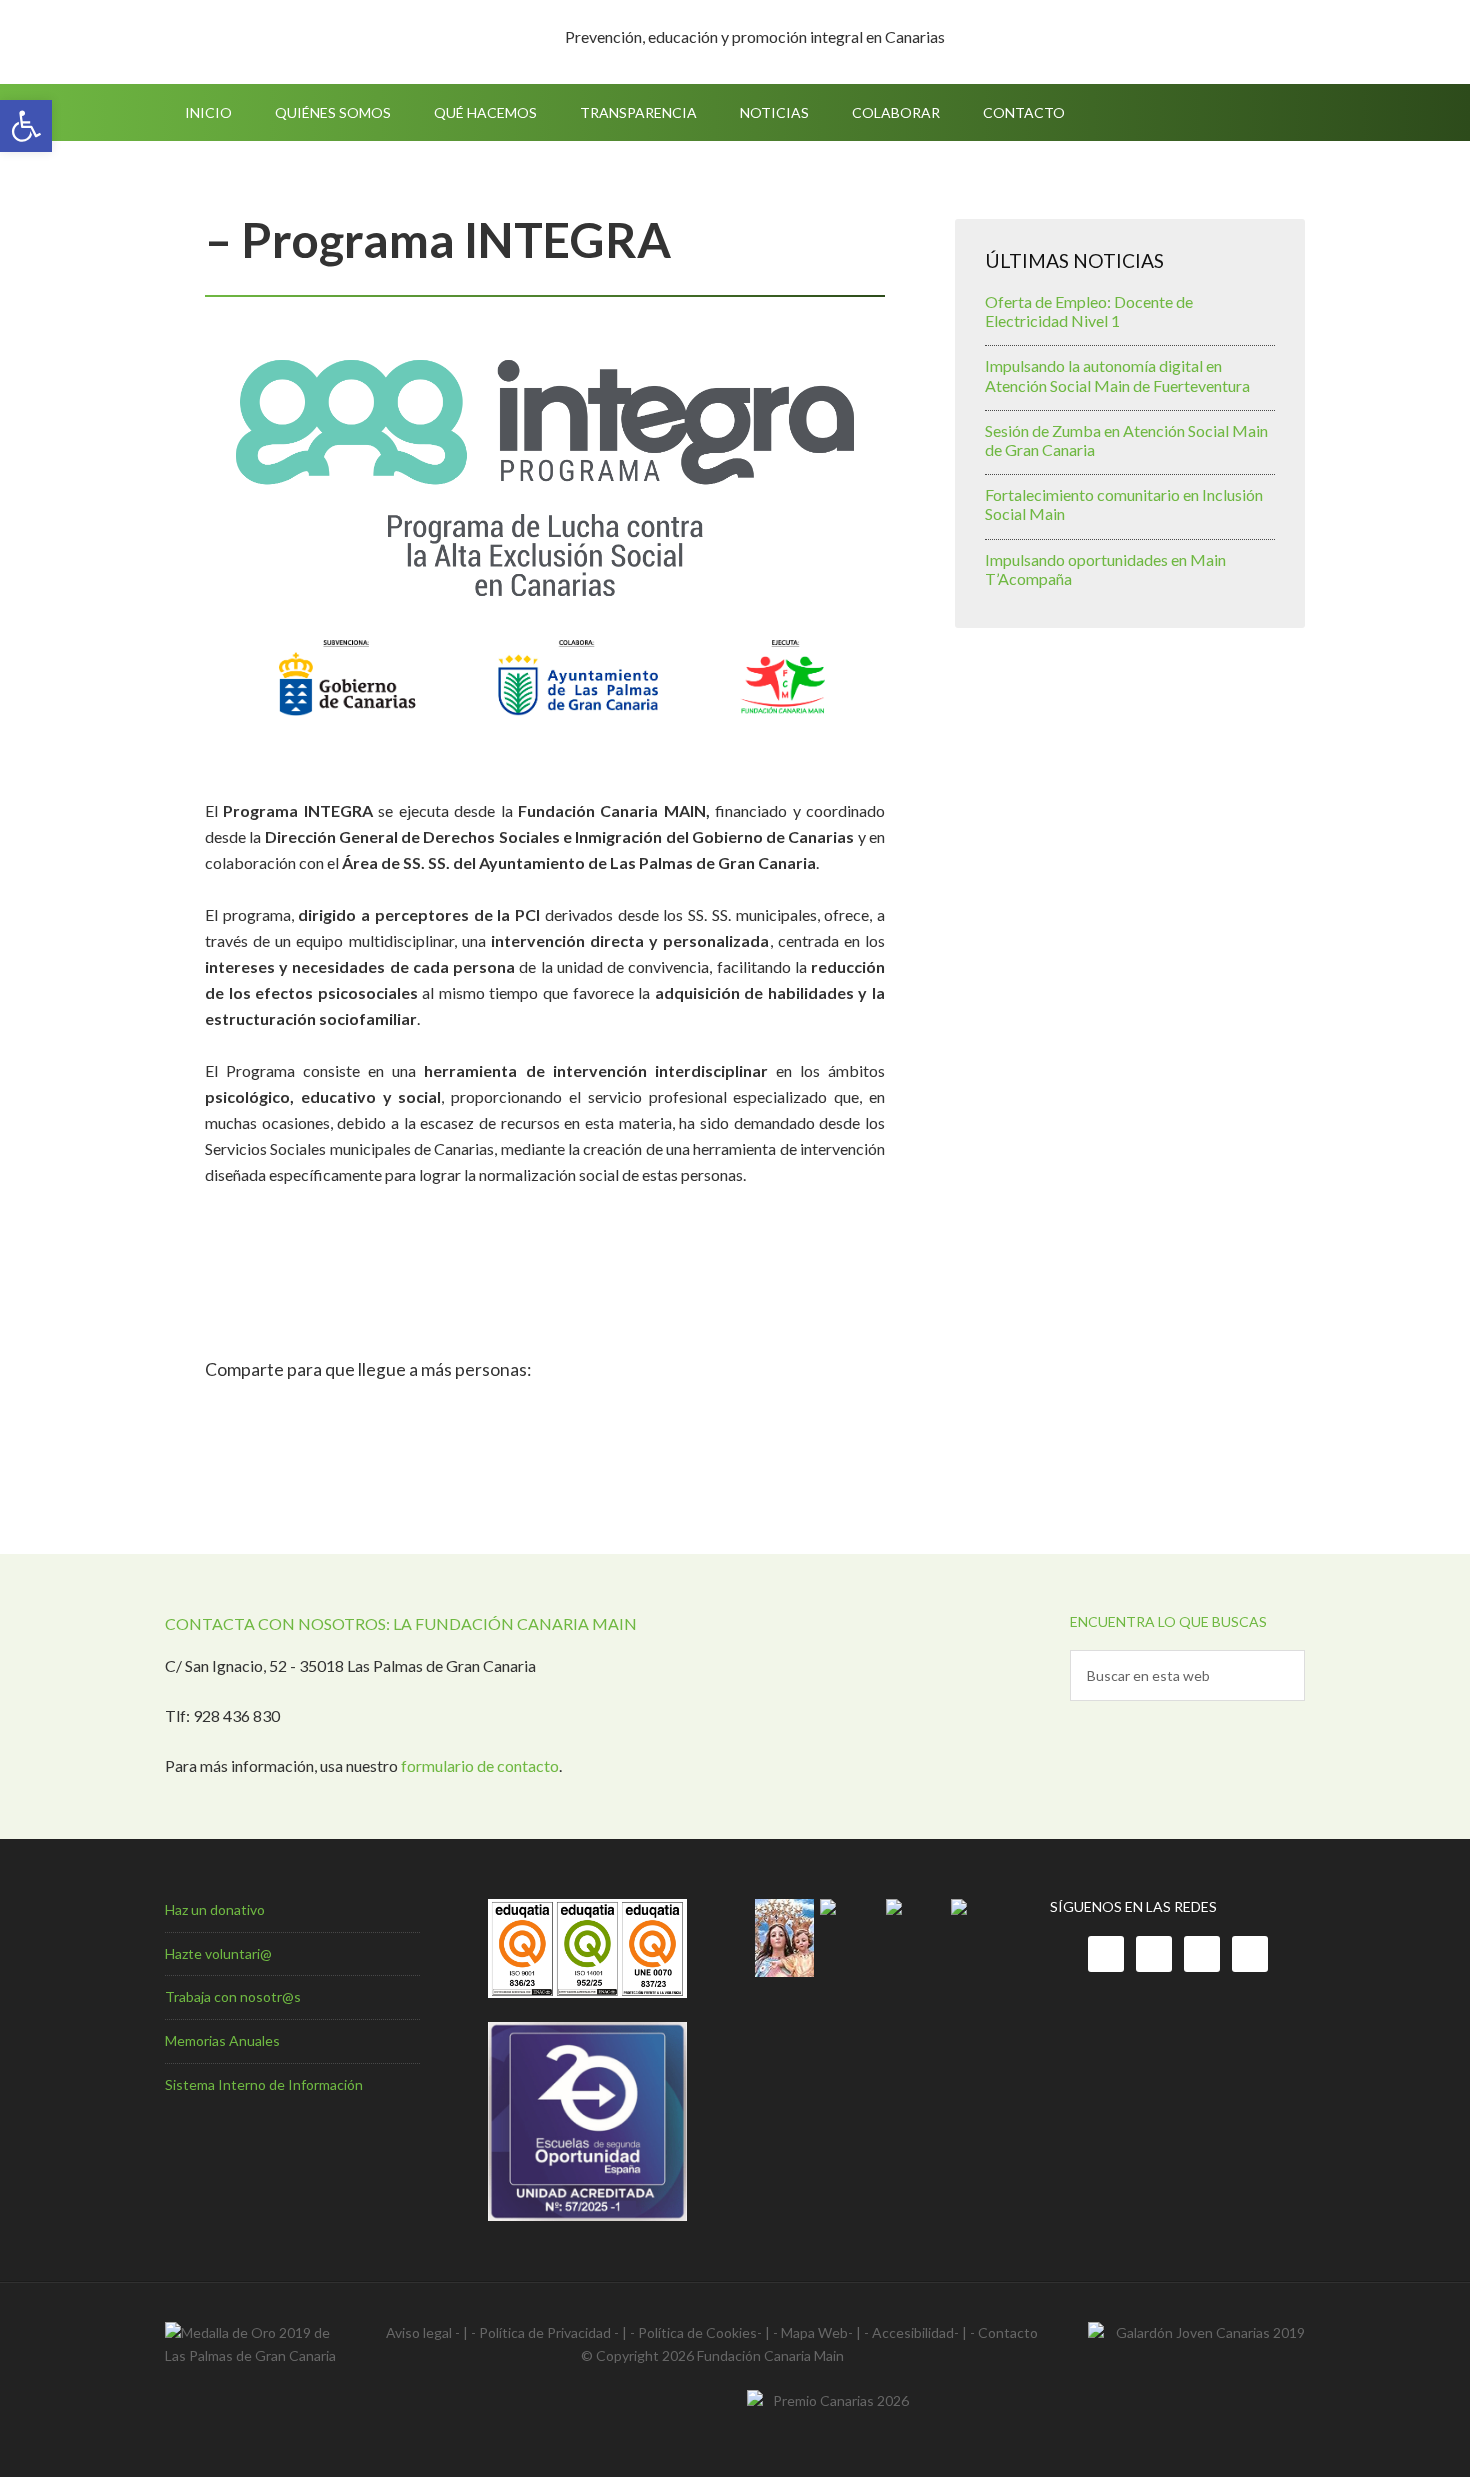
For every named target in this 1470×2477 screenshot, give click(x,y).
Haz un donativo (215, 1909)
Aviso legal (419, 2332)
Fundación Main (335, 42)
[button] (26, 126)
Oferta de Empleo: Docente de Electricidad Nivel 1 (1089, 311)
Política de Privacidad (545, 2332)
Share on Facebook (227, 1414)
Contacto (1008, 2332)
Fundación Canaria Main (770, 2355)
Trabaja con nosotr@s (233, 1996)
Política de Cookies (697, 2332)
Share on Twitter (279, 1414)
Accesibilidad (913, 2332)
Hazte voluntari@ (218, 1953)
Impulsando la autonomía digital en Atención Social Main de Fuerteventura (1117, 375)
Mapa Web (814, 2332)
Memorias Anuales (222, 2040)
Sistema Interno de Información (264, 2084)
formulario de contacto (480, 1765)
